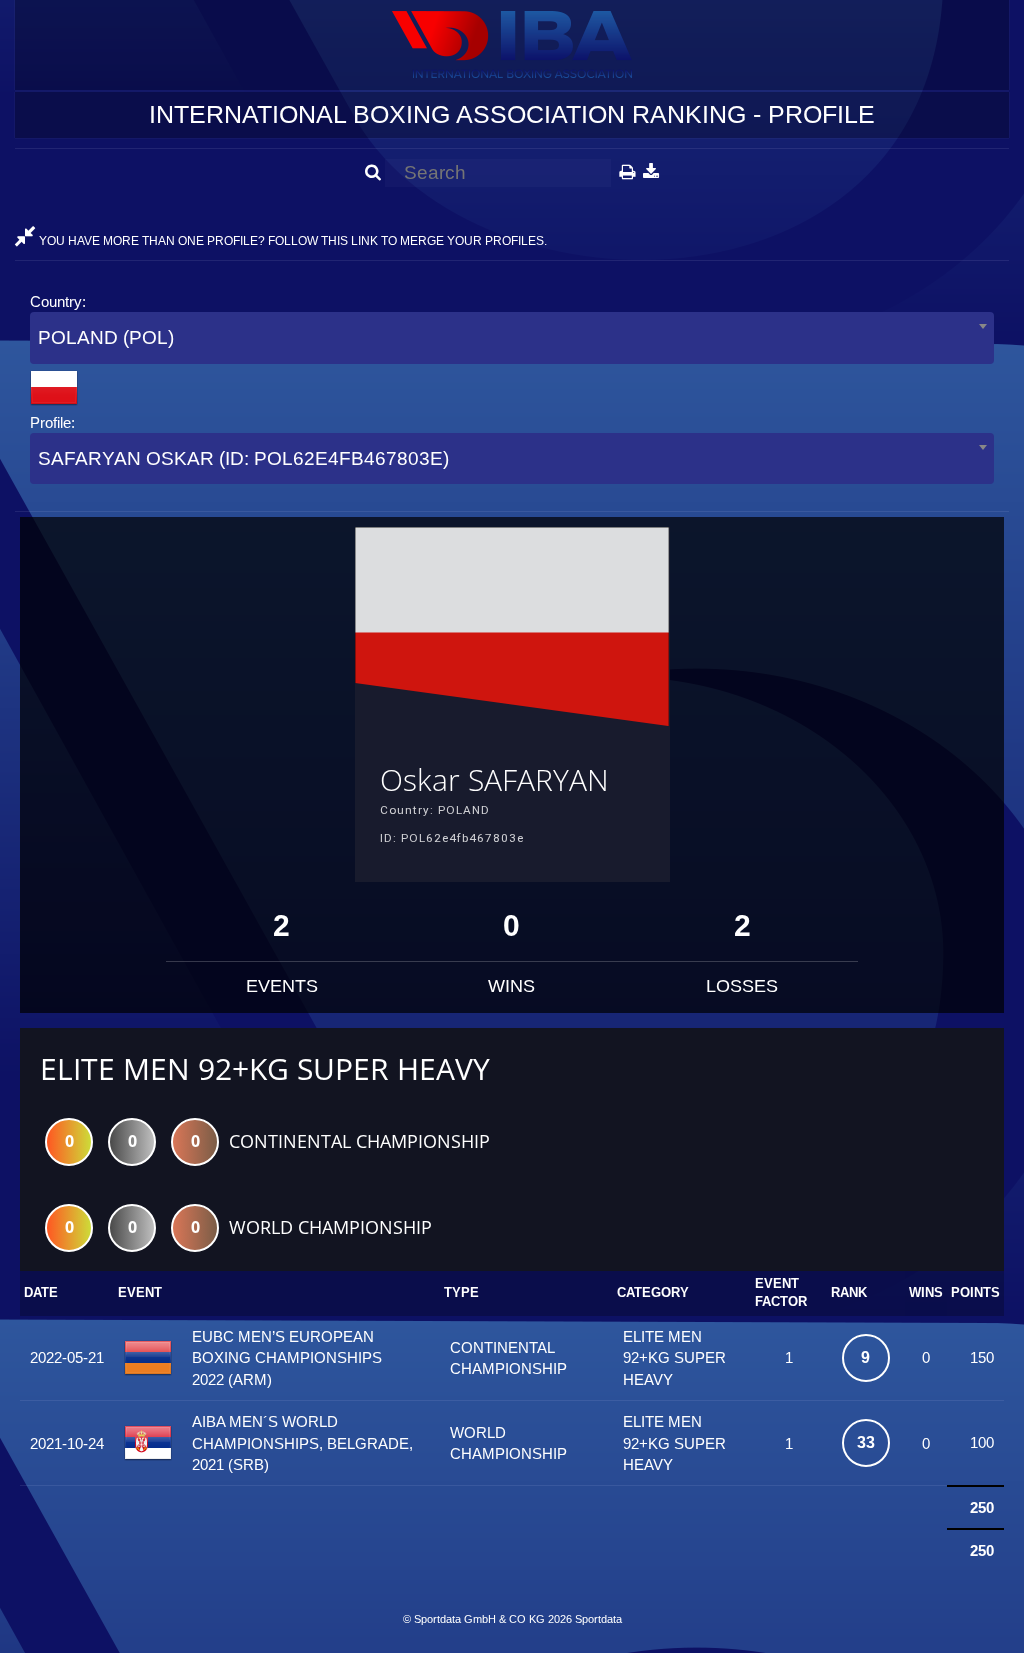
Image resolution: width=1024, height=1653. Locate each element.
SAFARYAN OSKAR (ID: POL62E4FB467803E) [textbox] (243, 458)
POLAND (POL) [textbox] (106, 337)
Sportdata (598, 1619)
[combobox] (512, 337)
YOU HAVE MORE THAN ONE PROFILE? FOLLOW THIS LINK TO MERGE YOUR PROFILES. (291, 241)
